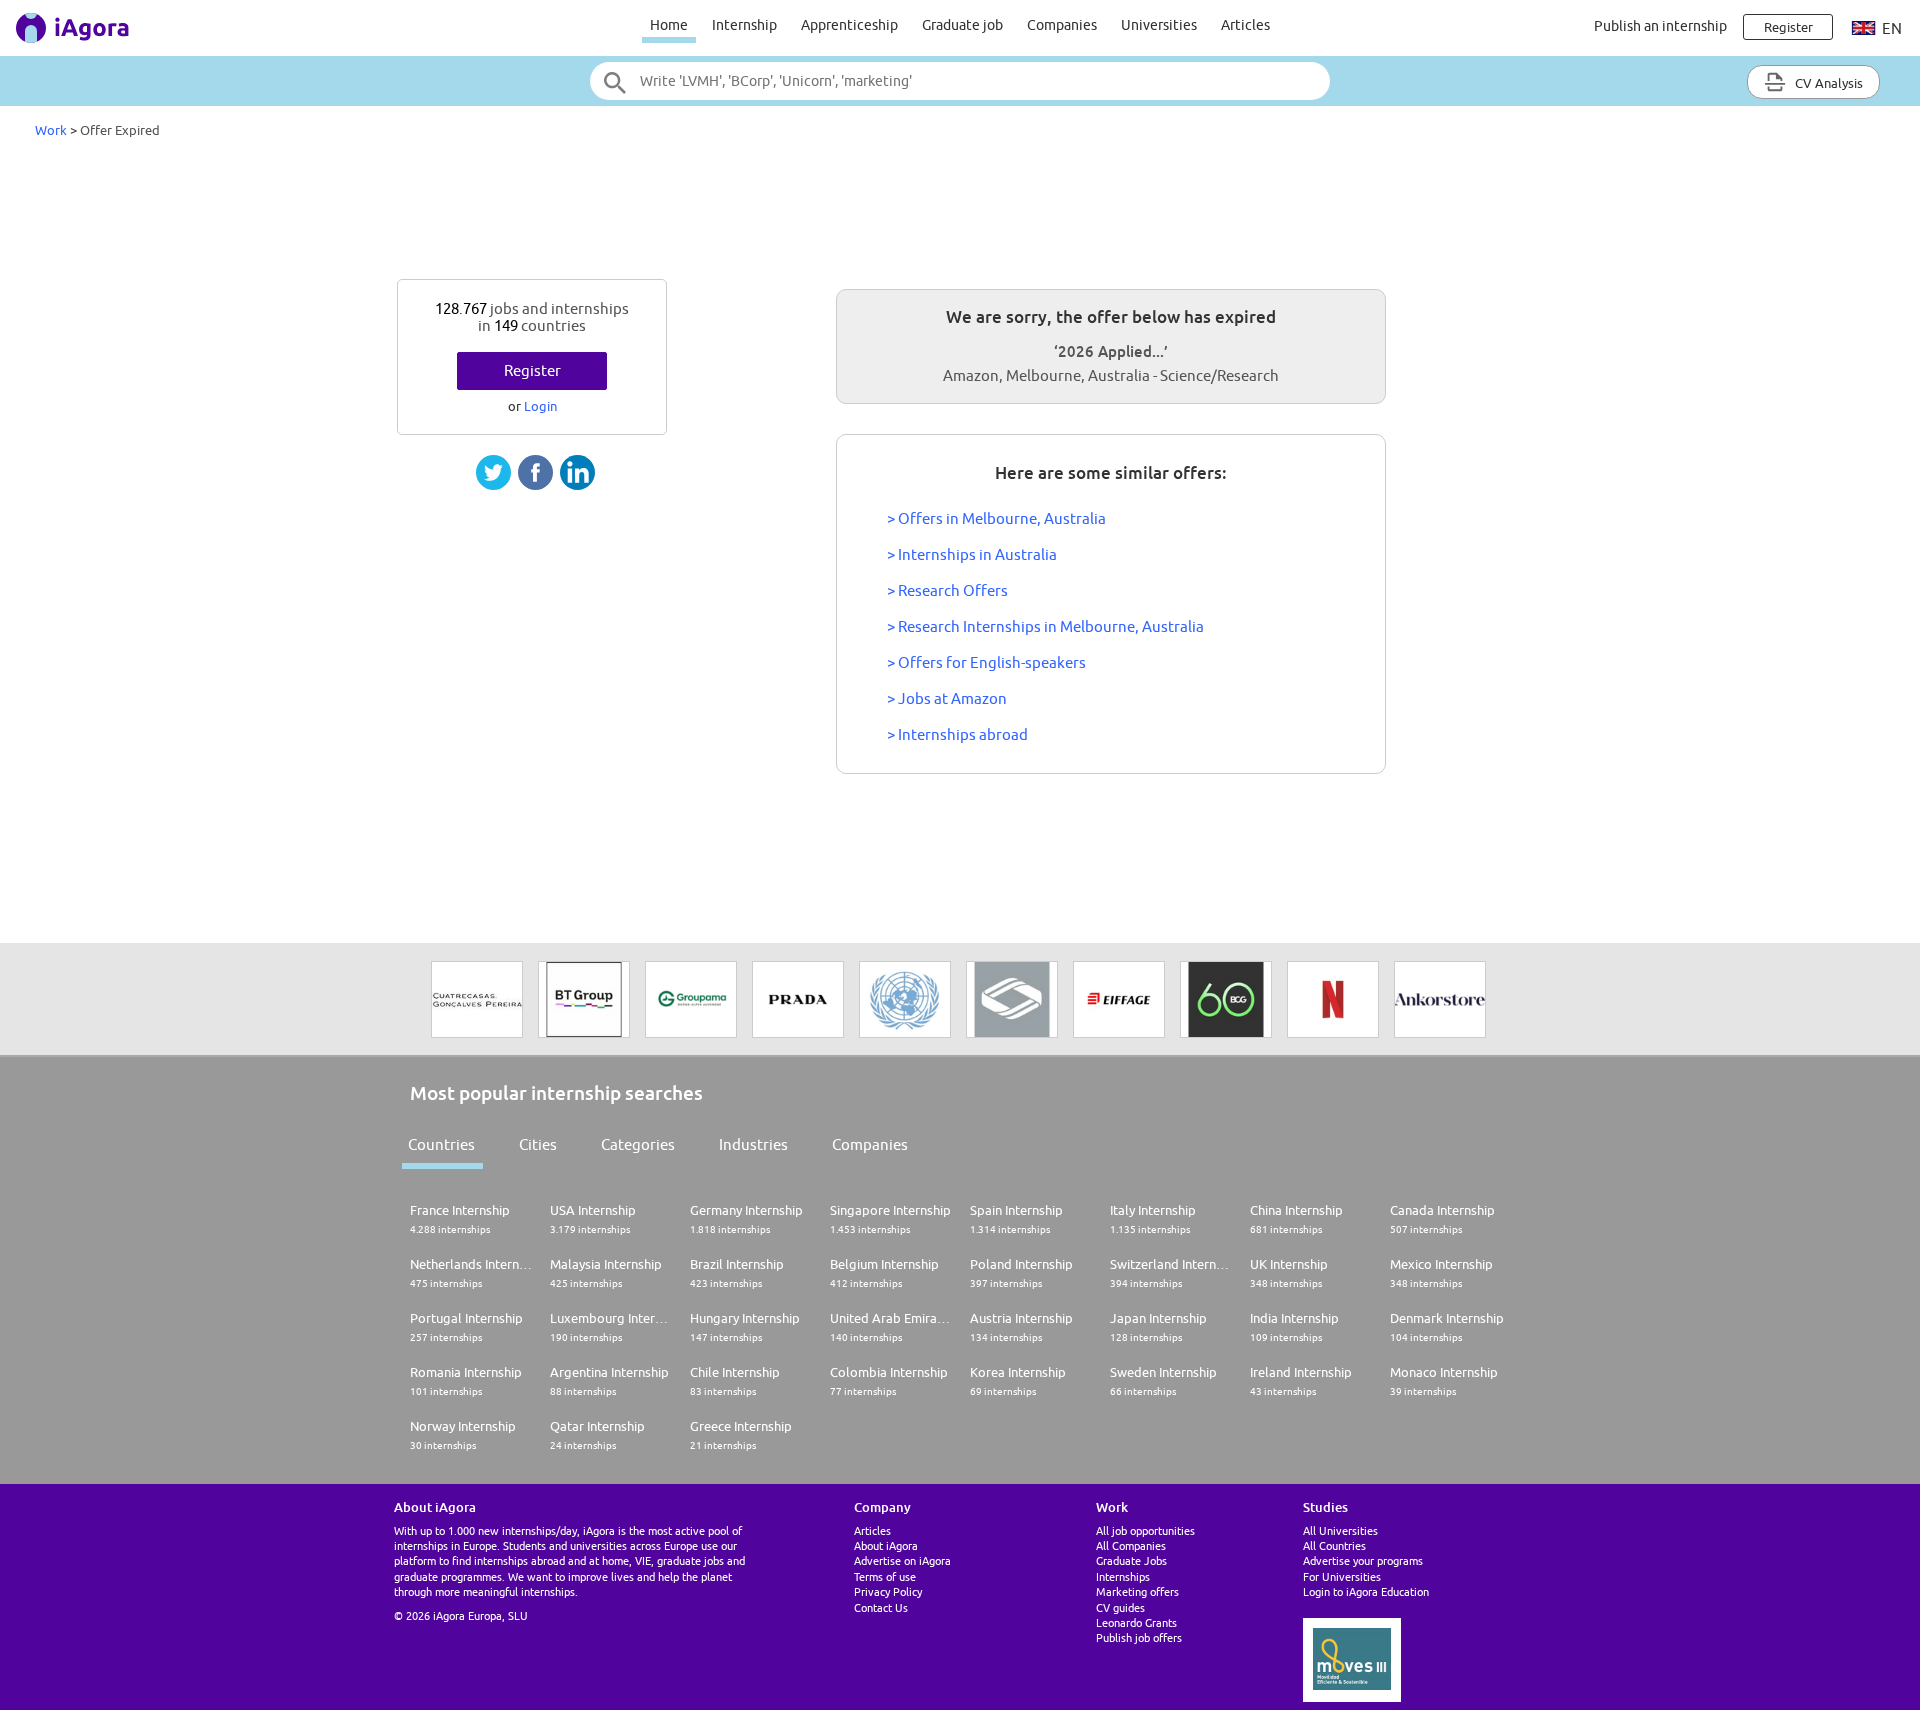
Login (540, 406)
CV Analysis (1827, 83)
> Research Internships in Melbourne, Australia (1045, 626)
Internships (1123, 1576)
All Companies (1131, 1545)
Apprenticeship (849, 25)
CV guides (1120, 1607)
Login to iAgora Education (1366, 1591)
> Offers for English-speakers (986, 662)
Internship (744, 25)
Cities (538, 1144)
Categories (638, 1144)
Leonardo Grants (1136, 1622)
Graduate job (962, 25)
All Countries (1334, 1545)
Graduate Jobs (1131, 1560)
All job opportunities (1145, 1530)
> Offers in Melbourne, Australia (996, 518)
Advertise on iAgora (902, 1560)
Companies (1062, 25)
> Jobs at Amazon (947, 698)
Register (532, 370)
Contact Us (881, 1607)
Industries (753, 1144)
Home (669, 25)
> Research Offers (947, 590)
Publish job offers (1139, 1637)
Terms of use (885, 1576)
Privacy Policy (888, 1591)
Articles (1245, 25)
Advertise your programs (1363, 1560)
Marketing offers (1137, 1591)
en (1890, 28)
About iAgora (886, 1545)
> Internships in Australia (972, 554)
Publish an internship (1660, 26)
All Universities (1340, 1530)
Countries (441, 1144)
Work (51, 130)
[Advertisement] (960, 214)
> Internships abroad (957, 734)
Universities (1159, 25)
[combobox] (960, 81)
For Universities (1342, 1576)
